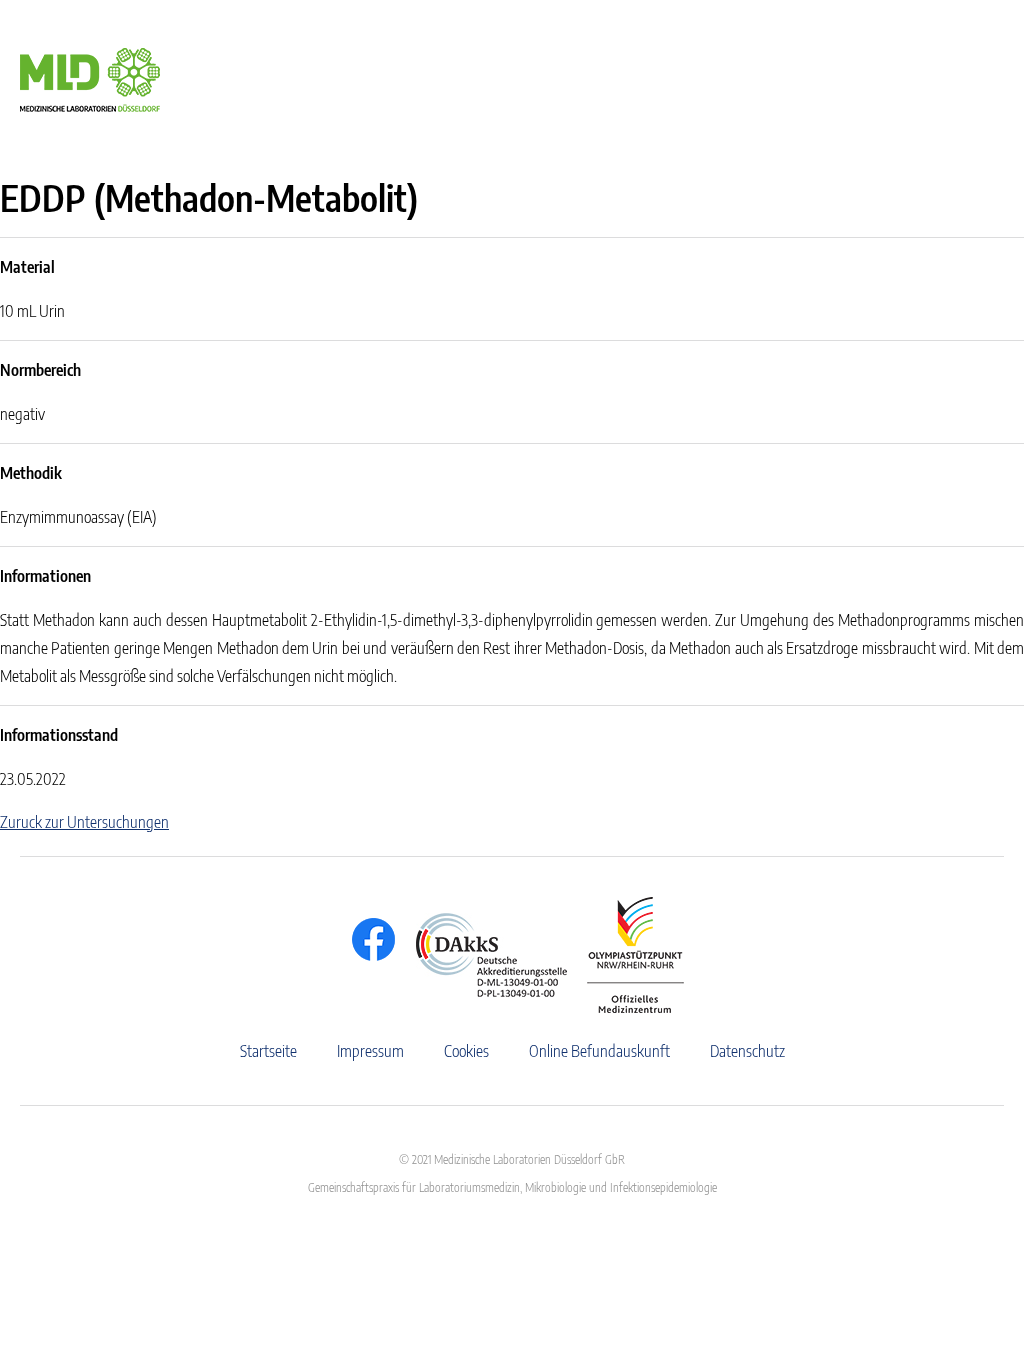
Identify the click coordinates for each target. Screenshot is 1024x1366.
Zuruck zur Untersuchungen (84, 822)
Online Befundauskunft (599, 1051)
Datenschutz (747, 1051)
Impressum (370, 1051)
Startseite (268, 1051)
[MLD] (90, 78)
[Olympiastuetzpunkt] (625, 955)
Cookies (466, 1051)
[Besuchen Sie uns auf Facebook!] (368, 939)
